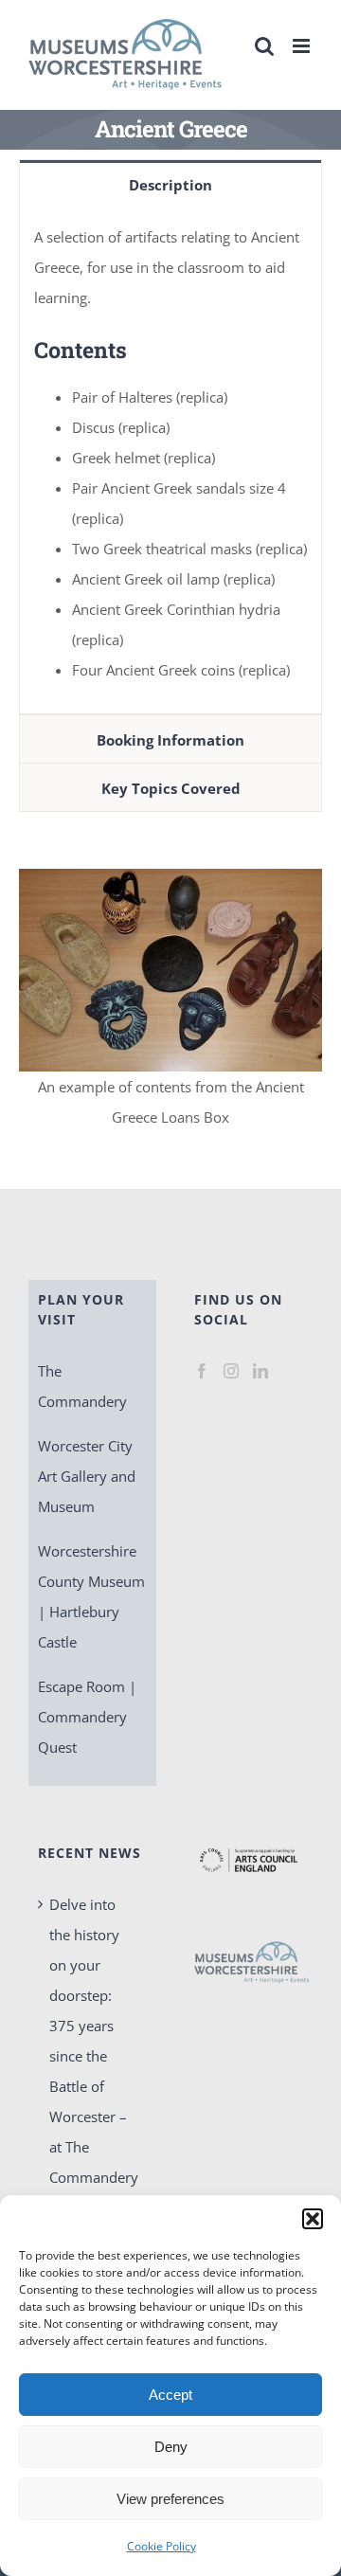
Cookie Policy (162, 2546)
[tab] (170, 184)
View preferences (170, 2499)
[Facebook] (202, 1371)
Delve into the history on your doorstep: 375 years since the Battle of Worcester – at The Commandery (93, 2041)
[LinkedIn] (260, 1371)
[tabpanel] (170, 461)
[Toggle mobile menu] (303, 46)
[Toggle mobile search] (264, 46)
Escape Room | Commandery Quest (87, 1717)
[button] (313, 2219)
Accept (170, 2395)
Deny (171, 2447)
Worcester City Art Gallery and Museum (87, 1476)
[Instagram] (231, 1371)
